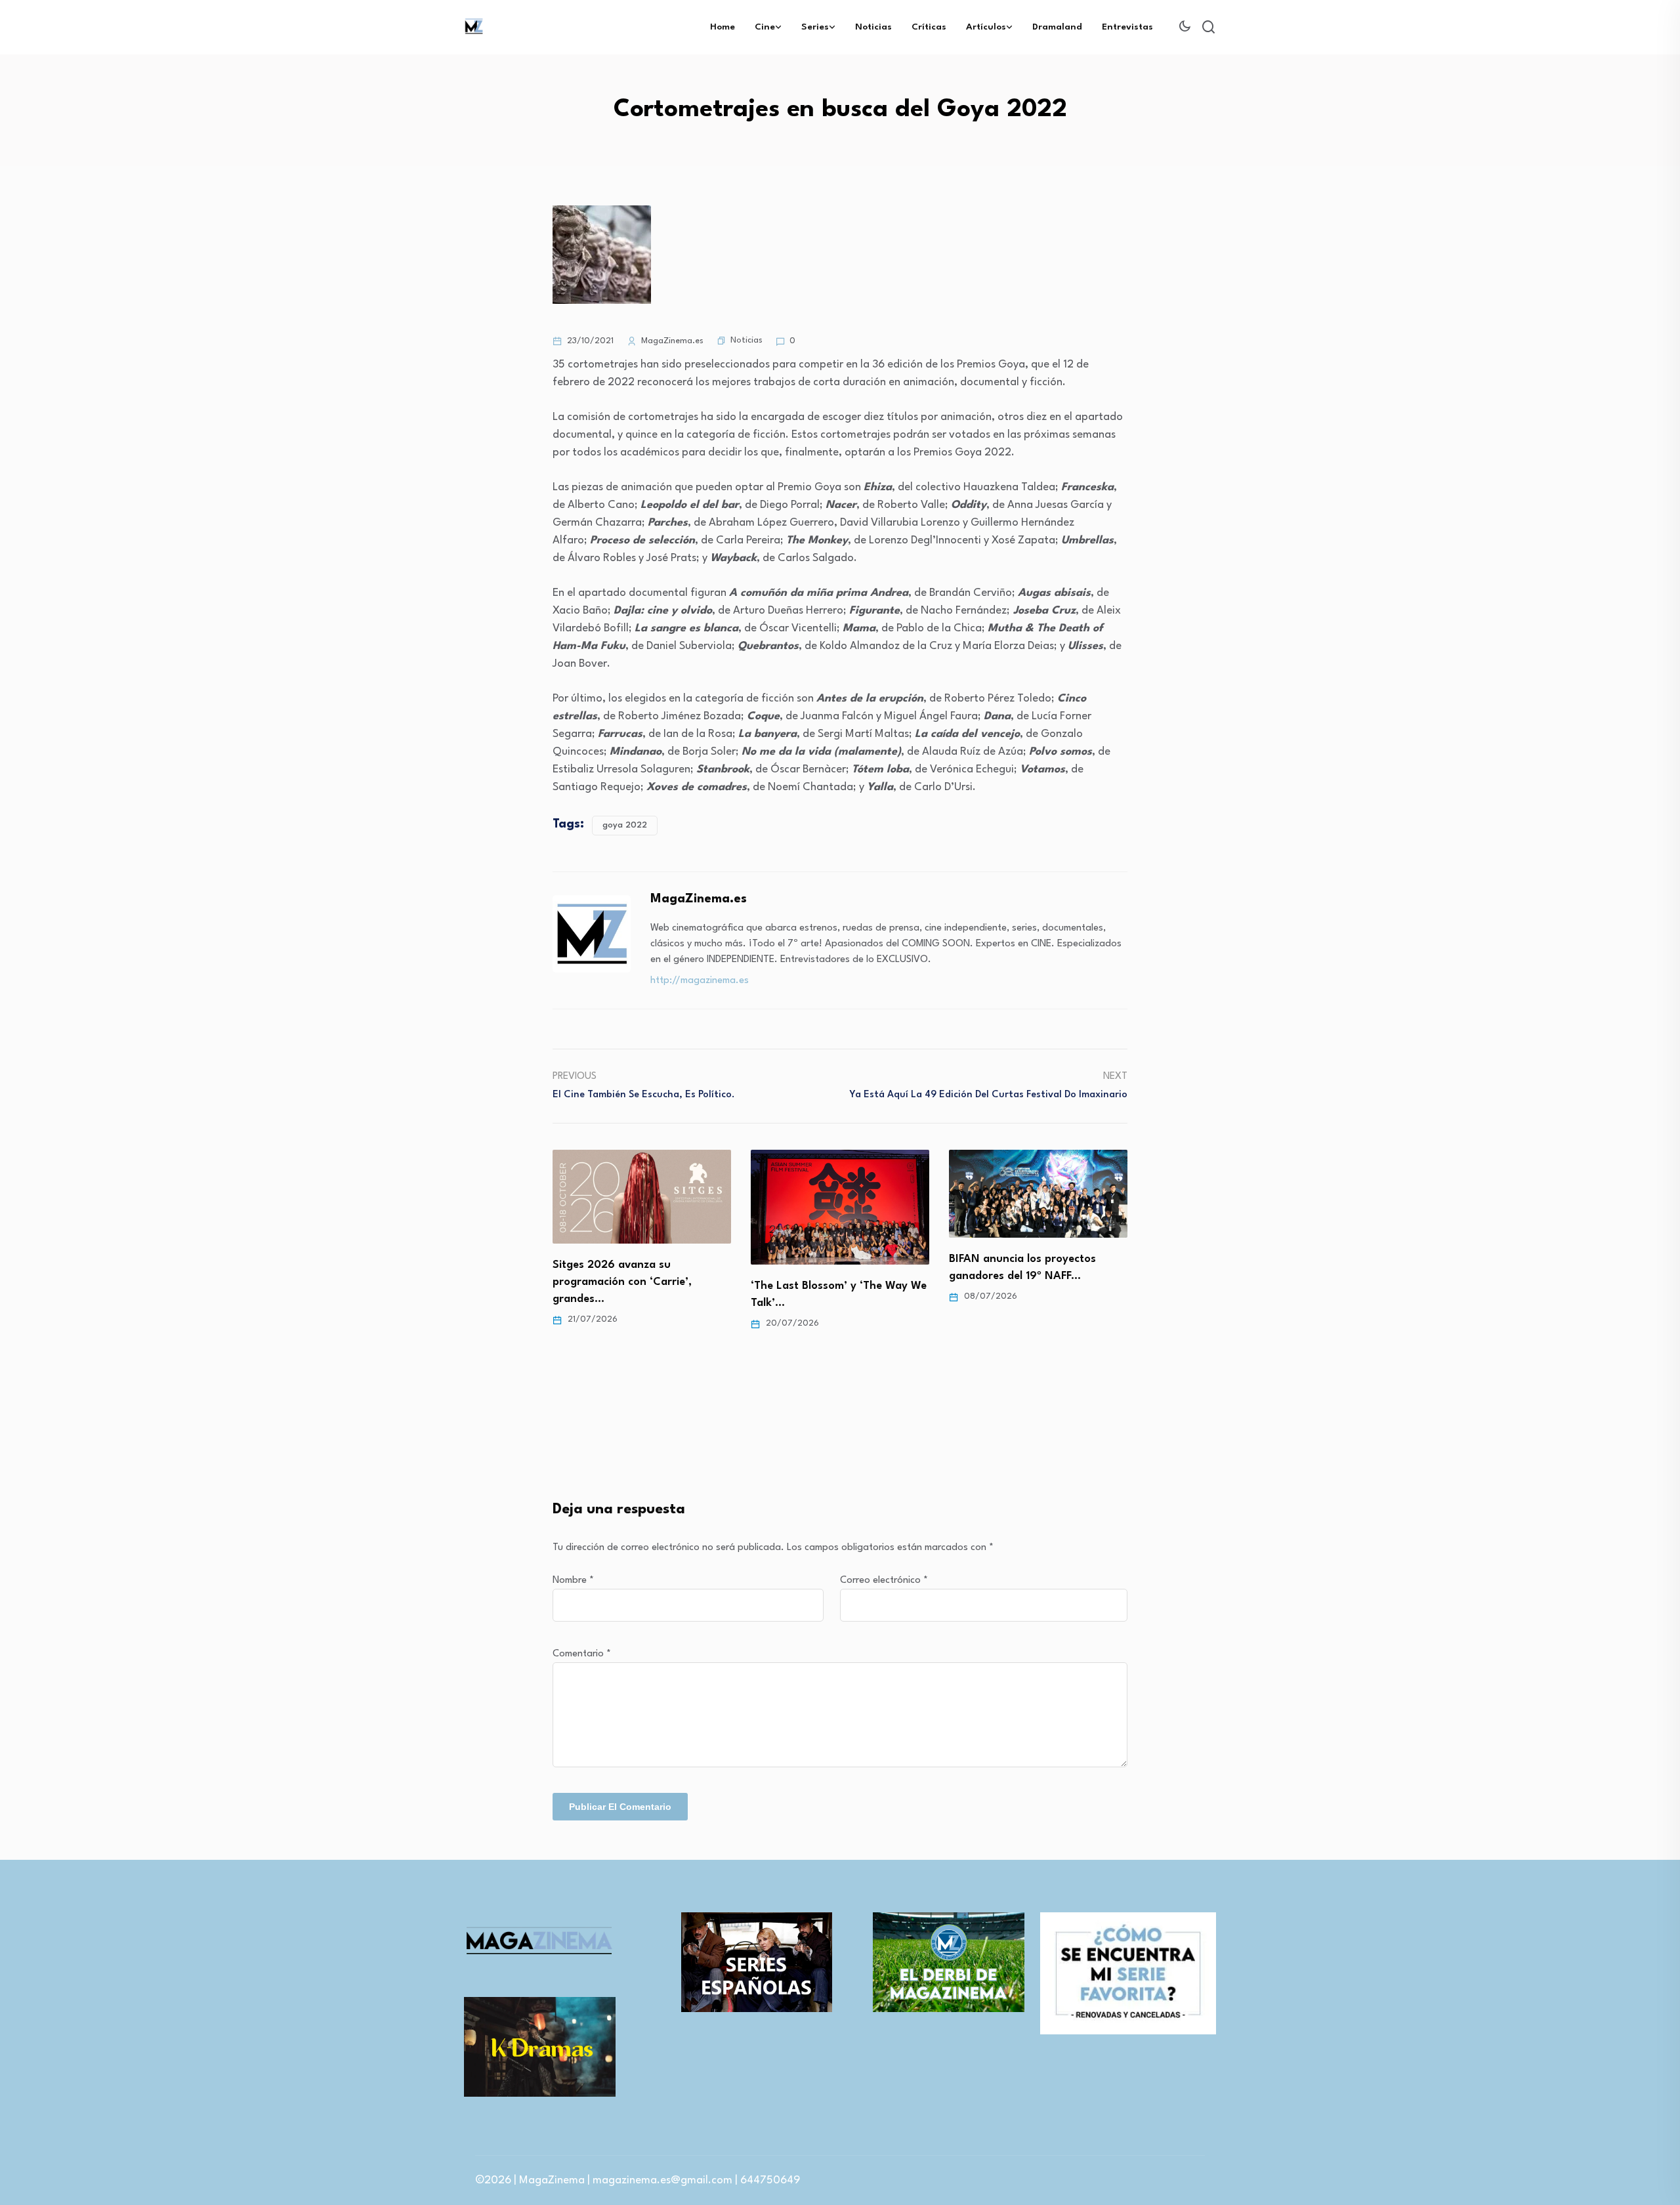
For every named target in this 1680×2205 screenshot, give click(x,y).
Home (723, 27)
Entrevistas (1127, 27)
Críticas (929, 27)
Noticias (873, 27)
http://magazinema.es (700, 981)
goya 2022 (625, 825)
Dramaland (1057, 27)
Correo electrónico (884, 1581)
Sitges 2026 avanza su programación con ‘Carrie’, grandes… (622, 1282)
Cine (765, 27)
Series (815, 27)
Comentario (582, 1654)
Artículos (986, 27)
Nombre (573, 1581)
